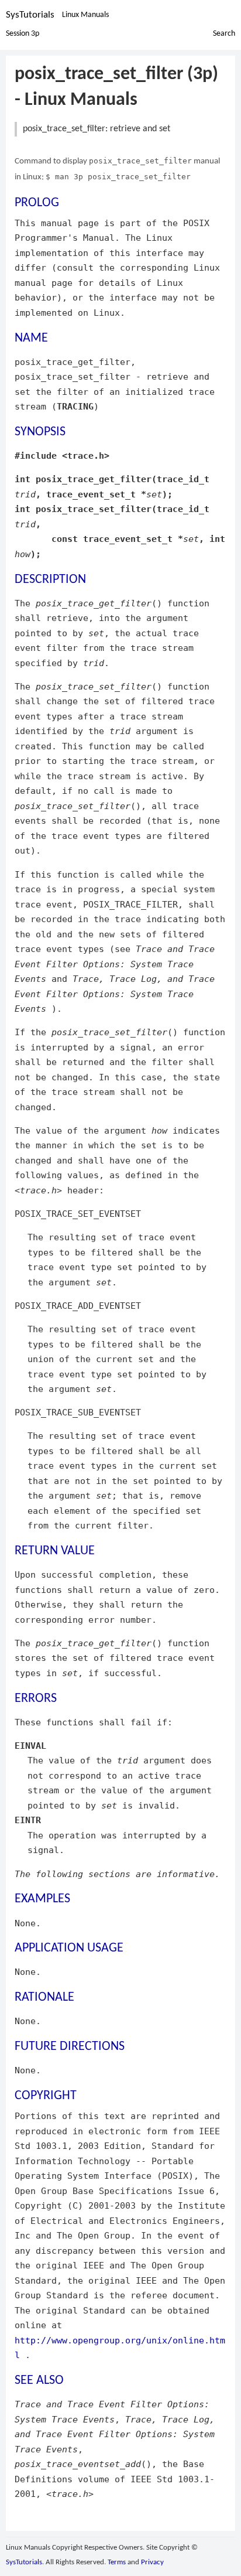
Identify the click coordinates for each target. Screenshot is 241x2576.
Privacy (152, 2562)
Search (224, 34)
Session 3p (23, 34)
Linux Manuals (85, 15)
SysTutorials (30, 15)
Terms (117, 2562)
